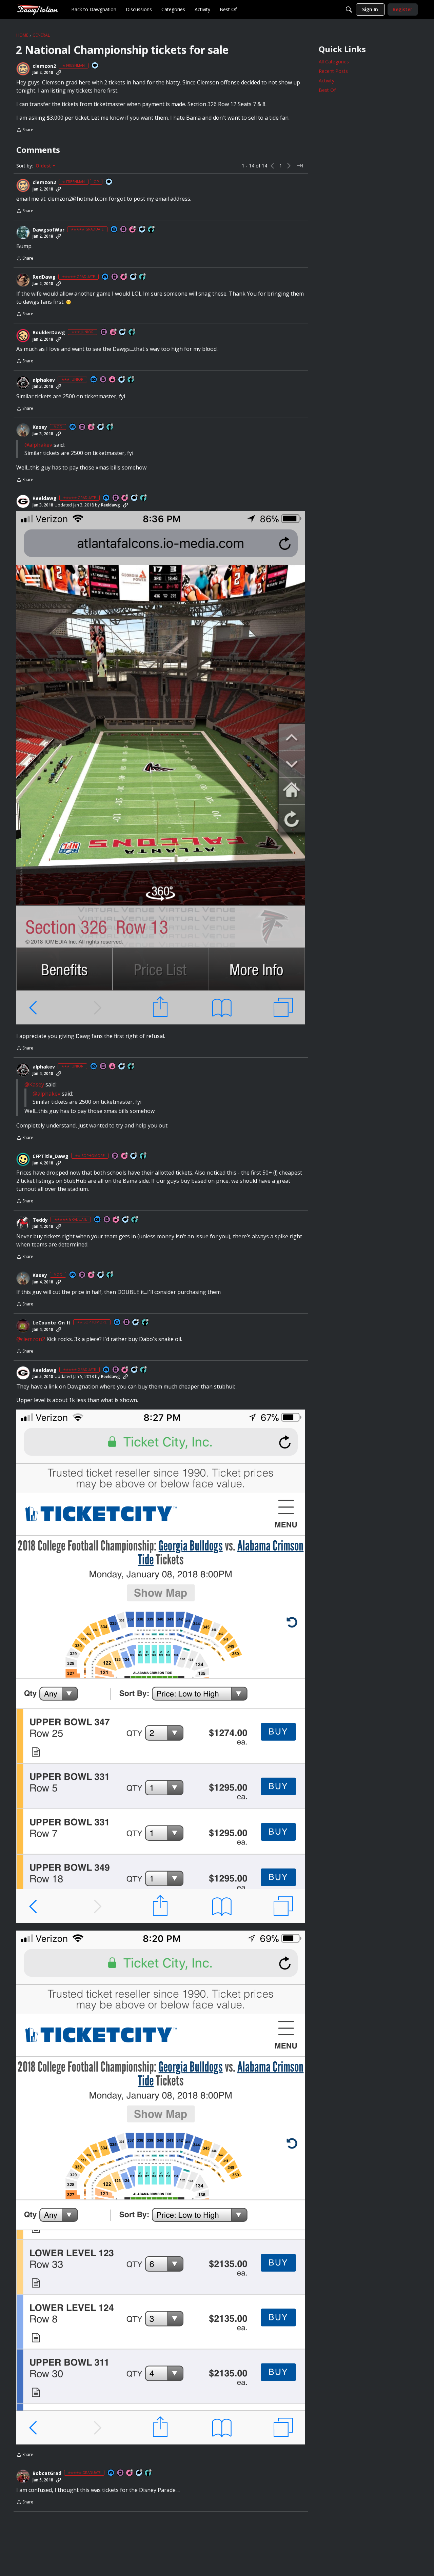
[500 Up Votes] (144, 498)
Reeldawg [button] (45, 498)
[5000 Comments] (126, 1220)
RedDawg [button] (44, 277)
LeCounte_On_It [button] (52, 1323)
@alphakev (38, 445)
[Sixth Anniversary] (116, 1220)
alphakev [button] (44, 380)
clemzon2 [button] (44, 66)
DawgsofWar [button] (48, 230)
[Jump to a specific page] (300, 166)
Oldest (44, 166)
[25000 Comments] (101, 427)
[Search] (349, 9)
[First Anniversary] (113, 380)
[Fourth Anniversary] (124, 277)
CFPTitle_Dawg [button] (51, 1156)
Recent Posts (333, 71)
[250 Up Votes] (132, 332)
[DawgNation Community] (37, 9)
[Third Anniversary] (125, 1156)
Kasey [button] (40, 427)
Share (25, 130)
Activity (327, 81)
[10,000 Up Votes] (110, 427)
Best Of (327, 90)
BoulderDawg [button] (49, 333)
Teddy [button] (40, 1220)
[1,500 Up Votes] (143, 277)
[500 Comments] (134, 277)
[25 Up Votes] (131, 380)
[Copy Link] (59, 73)
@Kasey (34, 1084)
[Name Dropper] (124, 230)
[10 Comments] (122, 380)
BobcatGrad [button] (47, 2473)
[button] (23, 69)
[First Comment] (95, 66)
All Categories (334, 62)
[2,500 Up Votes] (152, 230)
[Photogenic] (114, 230)
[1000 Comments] (142, 230)
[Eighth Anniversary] (133, 230)
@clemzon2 (31, 1339)
